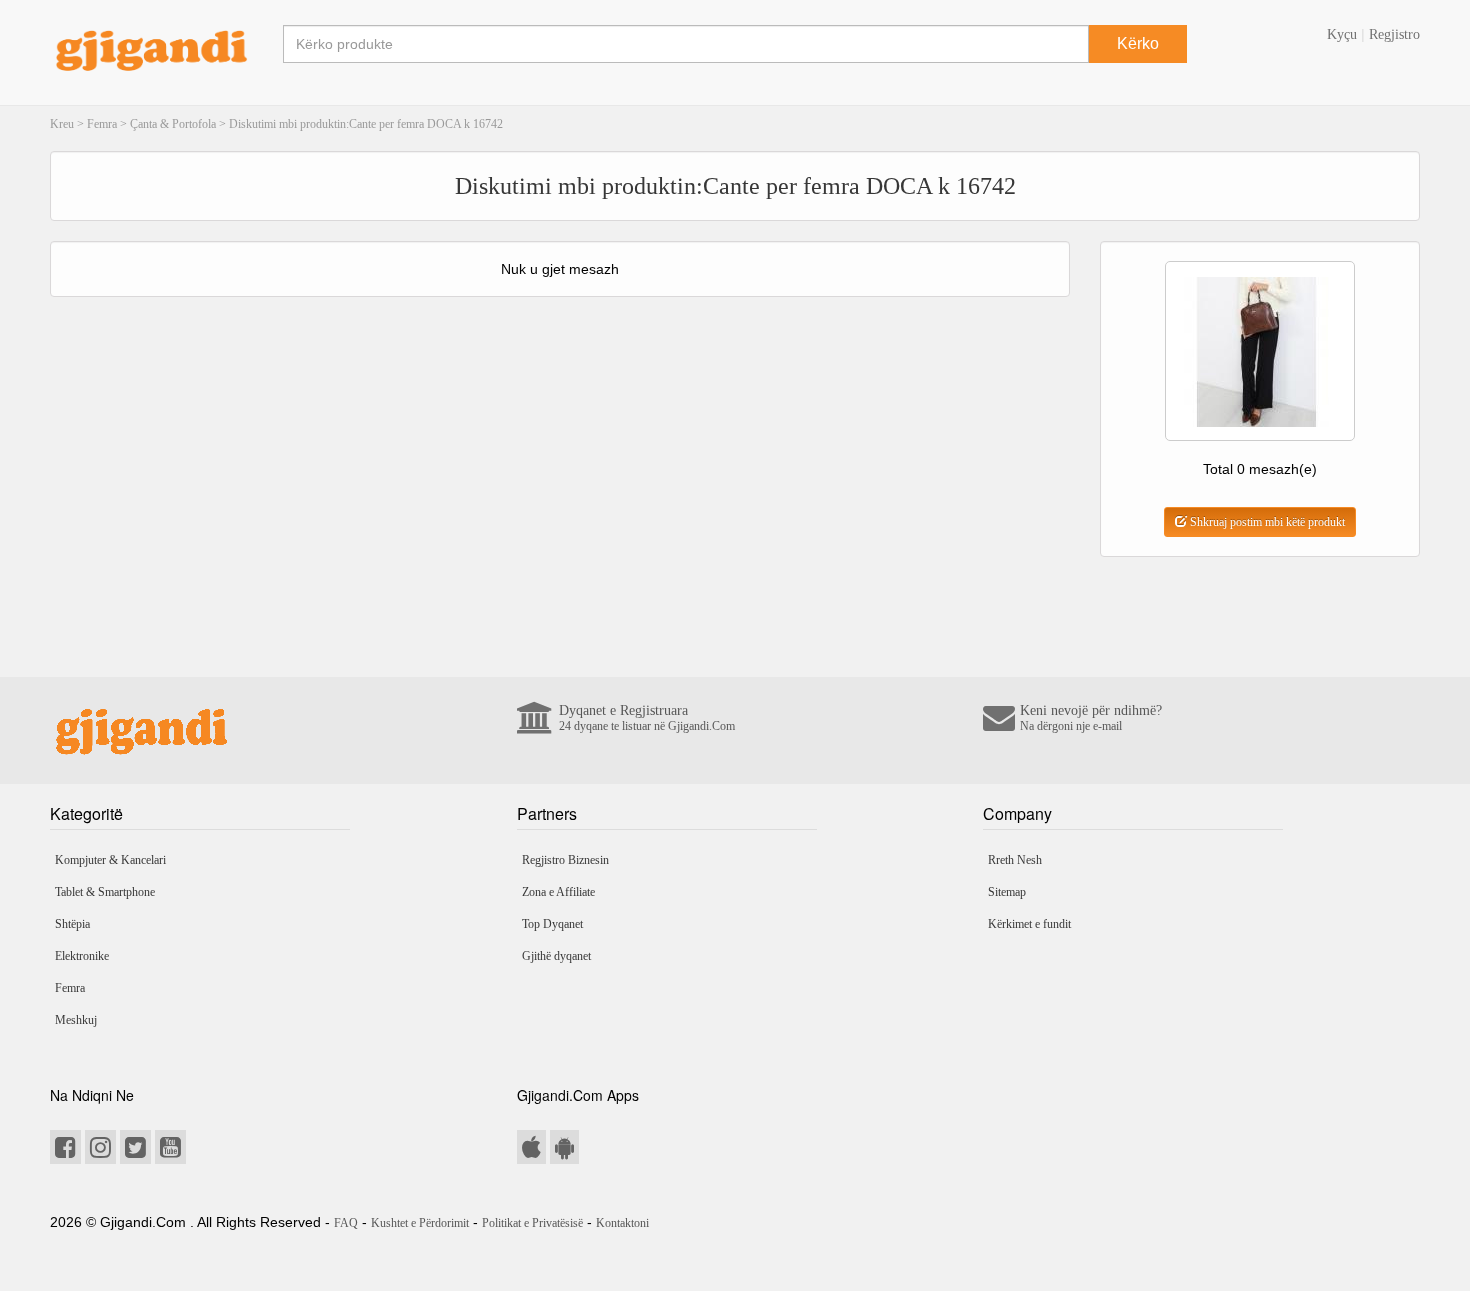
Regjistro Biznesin (565, 860)
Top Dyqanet (552, 924)
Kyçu (1342, 34)
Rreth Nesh (1015, 860)
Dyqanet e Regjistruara (647, 718)
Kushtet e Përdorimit (420, 1223)
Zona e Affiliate (558, 892)
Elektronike (82, 956)
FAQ (346, 1223)
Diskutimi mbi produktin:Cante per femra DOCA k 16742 (366, 124)
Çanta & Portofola (173, 124)
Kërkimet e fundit (1029, 924)
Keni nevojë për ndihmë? (1091, 718)
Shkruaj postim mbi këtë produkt (1266, 522)
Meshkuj (76, 1020)
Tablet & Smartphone (105, 892)
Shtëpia (72, 924)
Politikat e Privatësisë (532, 1223)
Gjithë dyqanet (556, 956)
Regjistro (1394, 34)
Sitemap (1007, 892)
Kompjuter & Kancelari (110, 860)
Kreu (62, 124)
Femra (102, 124)
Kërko (1138, 43)
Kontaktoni (622, 1223)
